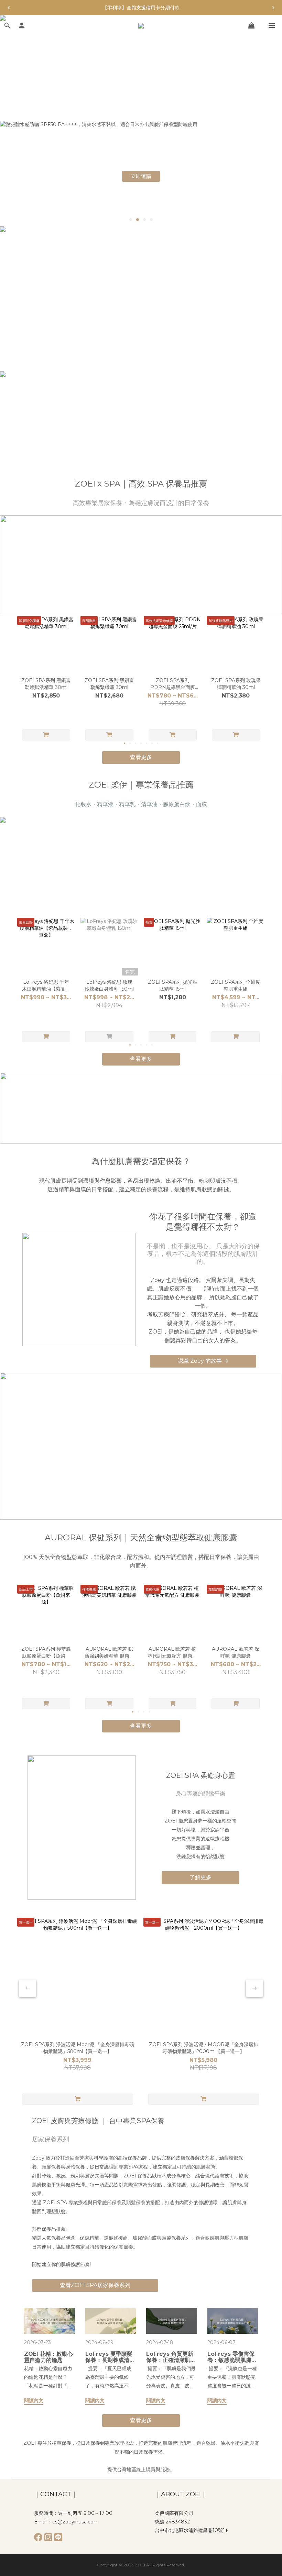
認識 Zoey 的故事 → (203, 1361)
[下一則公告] (273, 8)
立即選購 (141, 176)
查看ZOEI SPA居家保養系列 (95, 2285)
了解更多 (200, 1877)
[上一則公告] (9, 8)
